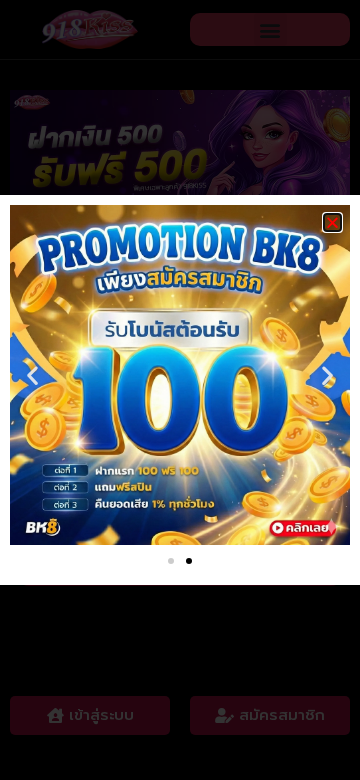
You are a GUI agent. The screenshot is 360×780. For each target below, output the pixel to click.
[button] (332, 222)
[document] (180, 390)
